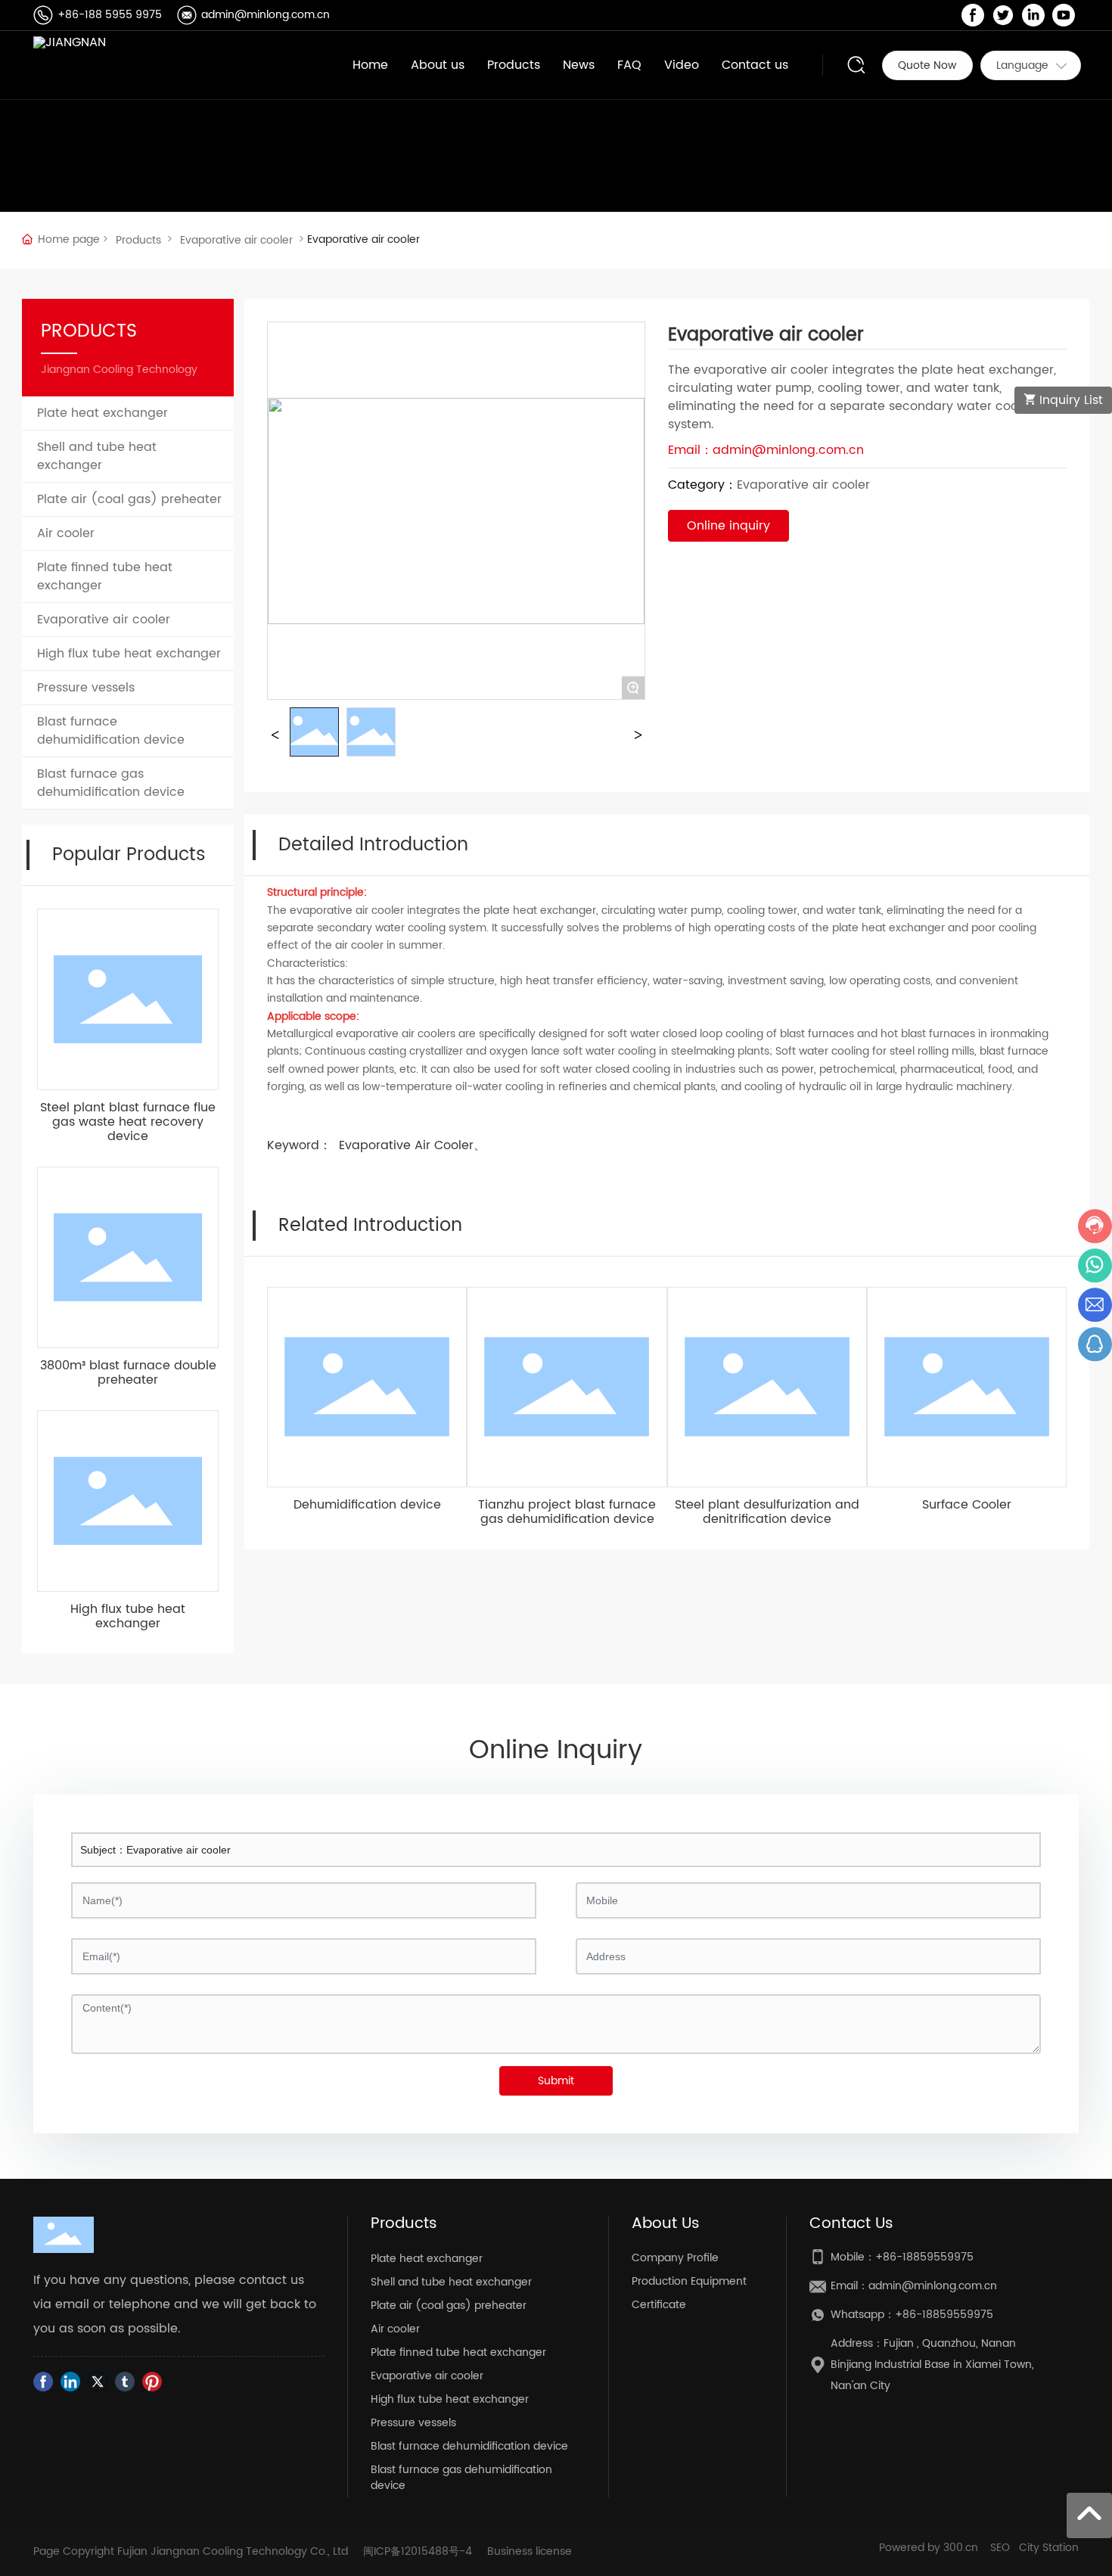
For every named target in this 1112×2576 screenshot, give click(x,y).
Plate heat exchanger (427, 2259)
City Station (1049, 2548)
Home (370, 65)
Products (514, 65)
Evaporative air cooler (236, 240)
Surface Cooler (967, 1505)
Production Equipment (689, 2281)
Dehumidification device (367, 1505)
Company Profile (675, 2258)
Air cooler (395, 2329)
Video (682, 65)
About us (438, 65)
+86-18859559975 (924, 2257)
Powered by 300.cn (929, 2548)
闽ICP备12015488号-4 (418, 2551)
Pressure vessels (413, 2423)
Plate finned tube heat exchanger (458, 2352)
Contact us (755, 65)
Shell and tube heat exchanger (451, 2282)
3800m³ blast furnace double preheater (128, 1373)
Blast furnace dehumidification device (469, 2446)
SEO (1000, 2548)
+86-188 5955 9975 (110, 15)
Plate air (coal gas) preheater (449, 2306)
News (579, 65)
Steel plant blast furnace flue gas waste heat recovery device (128, 1122)
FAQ (629, 65)
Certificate (659, 2305)
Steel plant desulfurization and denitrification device (767, 1512)
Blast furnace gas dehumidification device (461, 2478)
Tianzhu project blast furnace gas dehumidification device (567, 1512)
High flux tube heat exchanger (128, 1616)
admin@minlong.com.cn (266, 15)
